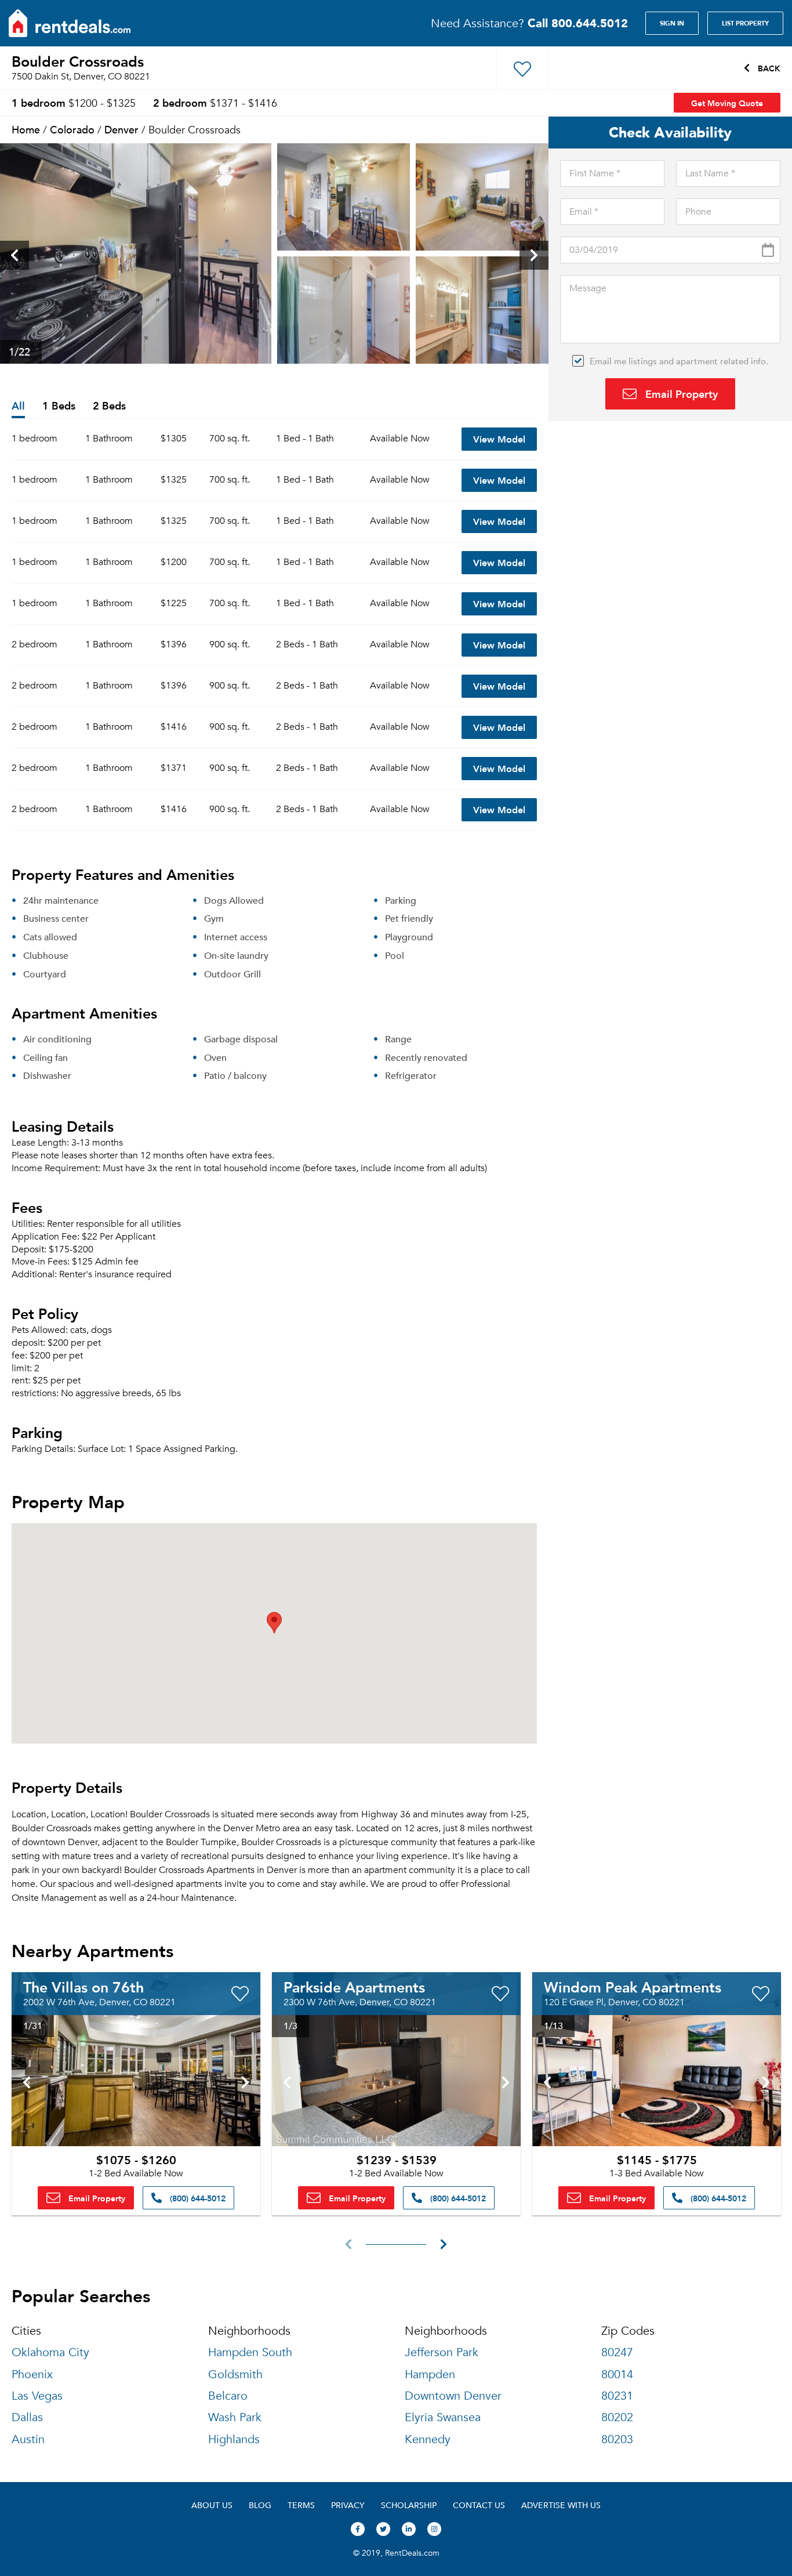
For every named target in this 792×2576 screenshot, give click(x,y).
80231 (617, 2396)
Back (768, 68)
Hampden (430, 2374)
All (18, 406)
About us (212, 2505)
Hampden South (250, 2352)
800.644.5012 (578, 23)
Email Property (680, 394)
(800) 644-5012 (197, 2198)
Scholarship (409, 2505)
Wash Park (235, 2417)
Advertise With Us (561, 2505)
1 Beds (59, 406)
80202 (617, 2417)
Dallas (27, 2417)
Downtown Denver (453, 2396)
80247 (617, 2352)
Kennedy (428, 2439)
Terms (301, 2505)
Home (26, 129)
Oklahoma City (50, 2352)
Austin (28, 2439)
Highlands (234, 2439)
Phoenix (32, 2374)
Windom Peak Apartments (633, 1987)
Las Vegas (37, 2396)
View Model (499, 439)
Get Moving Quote (727, 103)
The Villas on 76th (83, 1987)
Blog (260, 2505)
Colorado (72, 129)
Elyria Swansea (443, 2417)
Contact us (479, 2505)
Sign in (672, 23)
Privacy (348, 2505)
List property (745, 23)
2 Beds (109, 406)
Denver (121, 129)
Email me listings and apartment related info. (679, 361)
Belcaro (228, 2396)
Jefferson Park (442, 2352)
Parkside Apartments (354, 1987)
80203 (617, 2439)
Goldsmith (235, 2374)
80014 (617, 2374)
